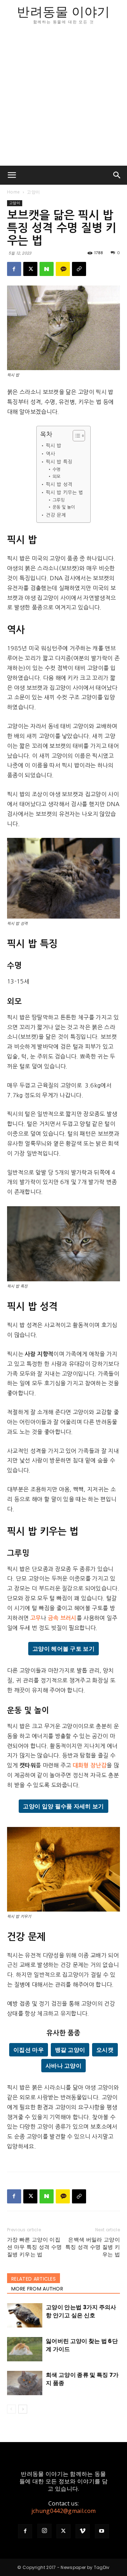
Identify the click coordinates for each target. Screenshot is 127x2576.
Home (13, 192)
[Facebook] (14, 269)
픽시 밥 (59, 446)
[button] (12, 175)
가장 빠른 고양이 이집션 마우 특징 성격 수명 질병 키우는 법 (34, 2247)
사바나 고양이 (64, 2066)
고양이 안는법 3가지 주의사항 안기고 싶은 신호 (81, 2311)
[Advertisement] (64, 99)
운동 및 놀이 (64, 507)
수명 (56, 470)
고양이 (33, 192)
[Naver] (47, 269)
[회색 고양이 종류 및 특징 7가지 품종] (25, 2383)
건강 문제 (58, 515)
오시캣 (105, 2050)
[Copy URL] (79, 269)
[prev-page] (11, 2409)
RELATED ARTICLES (34, 2279)
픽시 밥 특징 (61, 462)
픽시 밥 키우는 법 (65, 492)
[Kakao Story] (63, 269)
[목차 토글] (75, 436)
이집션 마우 (29, 2050)
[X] (30, 269)
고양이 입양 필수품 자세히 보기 (63, 1806)
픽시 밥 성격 (59, 484)
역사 (51, 454)
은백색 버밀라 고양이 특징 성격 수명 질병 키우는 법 (93, 2247)
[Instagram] (44, 2531)
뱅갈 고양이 (70, 2050)
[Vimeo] (83, 2531)
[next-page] (23, 2409)
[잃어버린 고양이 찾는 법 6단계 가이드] (25, 2349)
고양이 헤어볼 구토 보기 (64, 1649)
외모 (56, 477)
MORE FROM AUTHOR (37, 2289)
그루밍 (59, 500)
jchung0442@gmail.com (64, 2511)
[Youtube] (102, 2531)
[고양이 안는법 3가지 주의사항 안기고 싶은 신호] (25, 2315)
